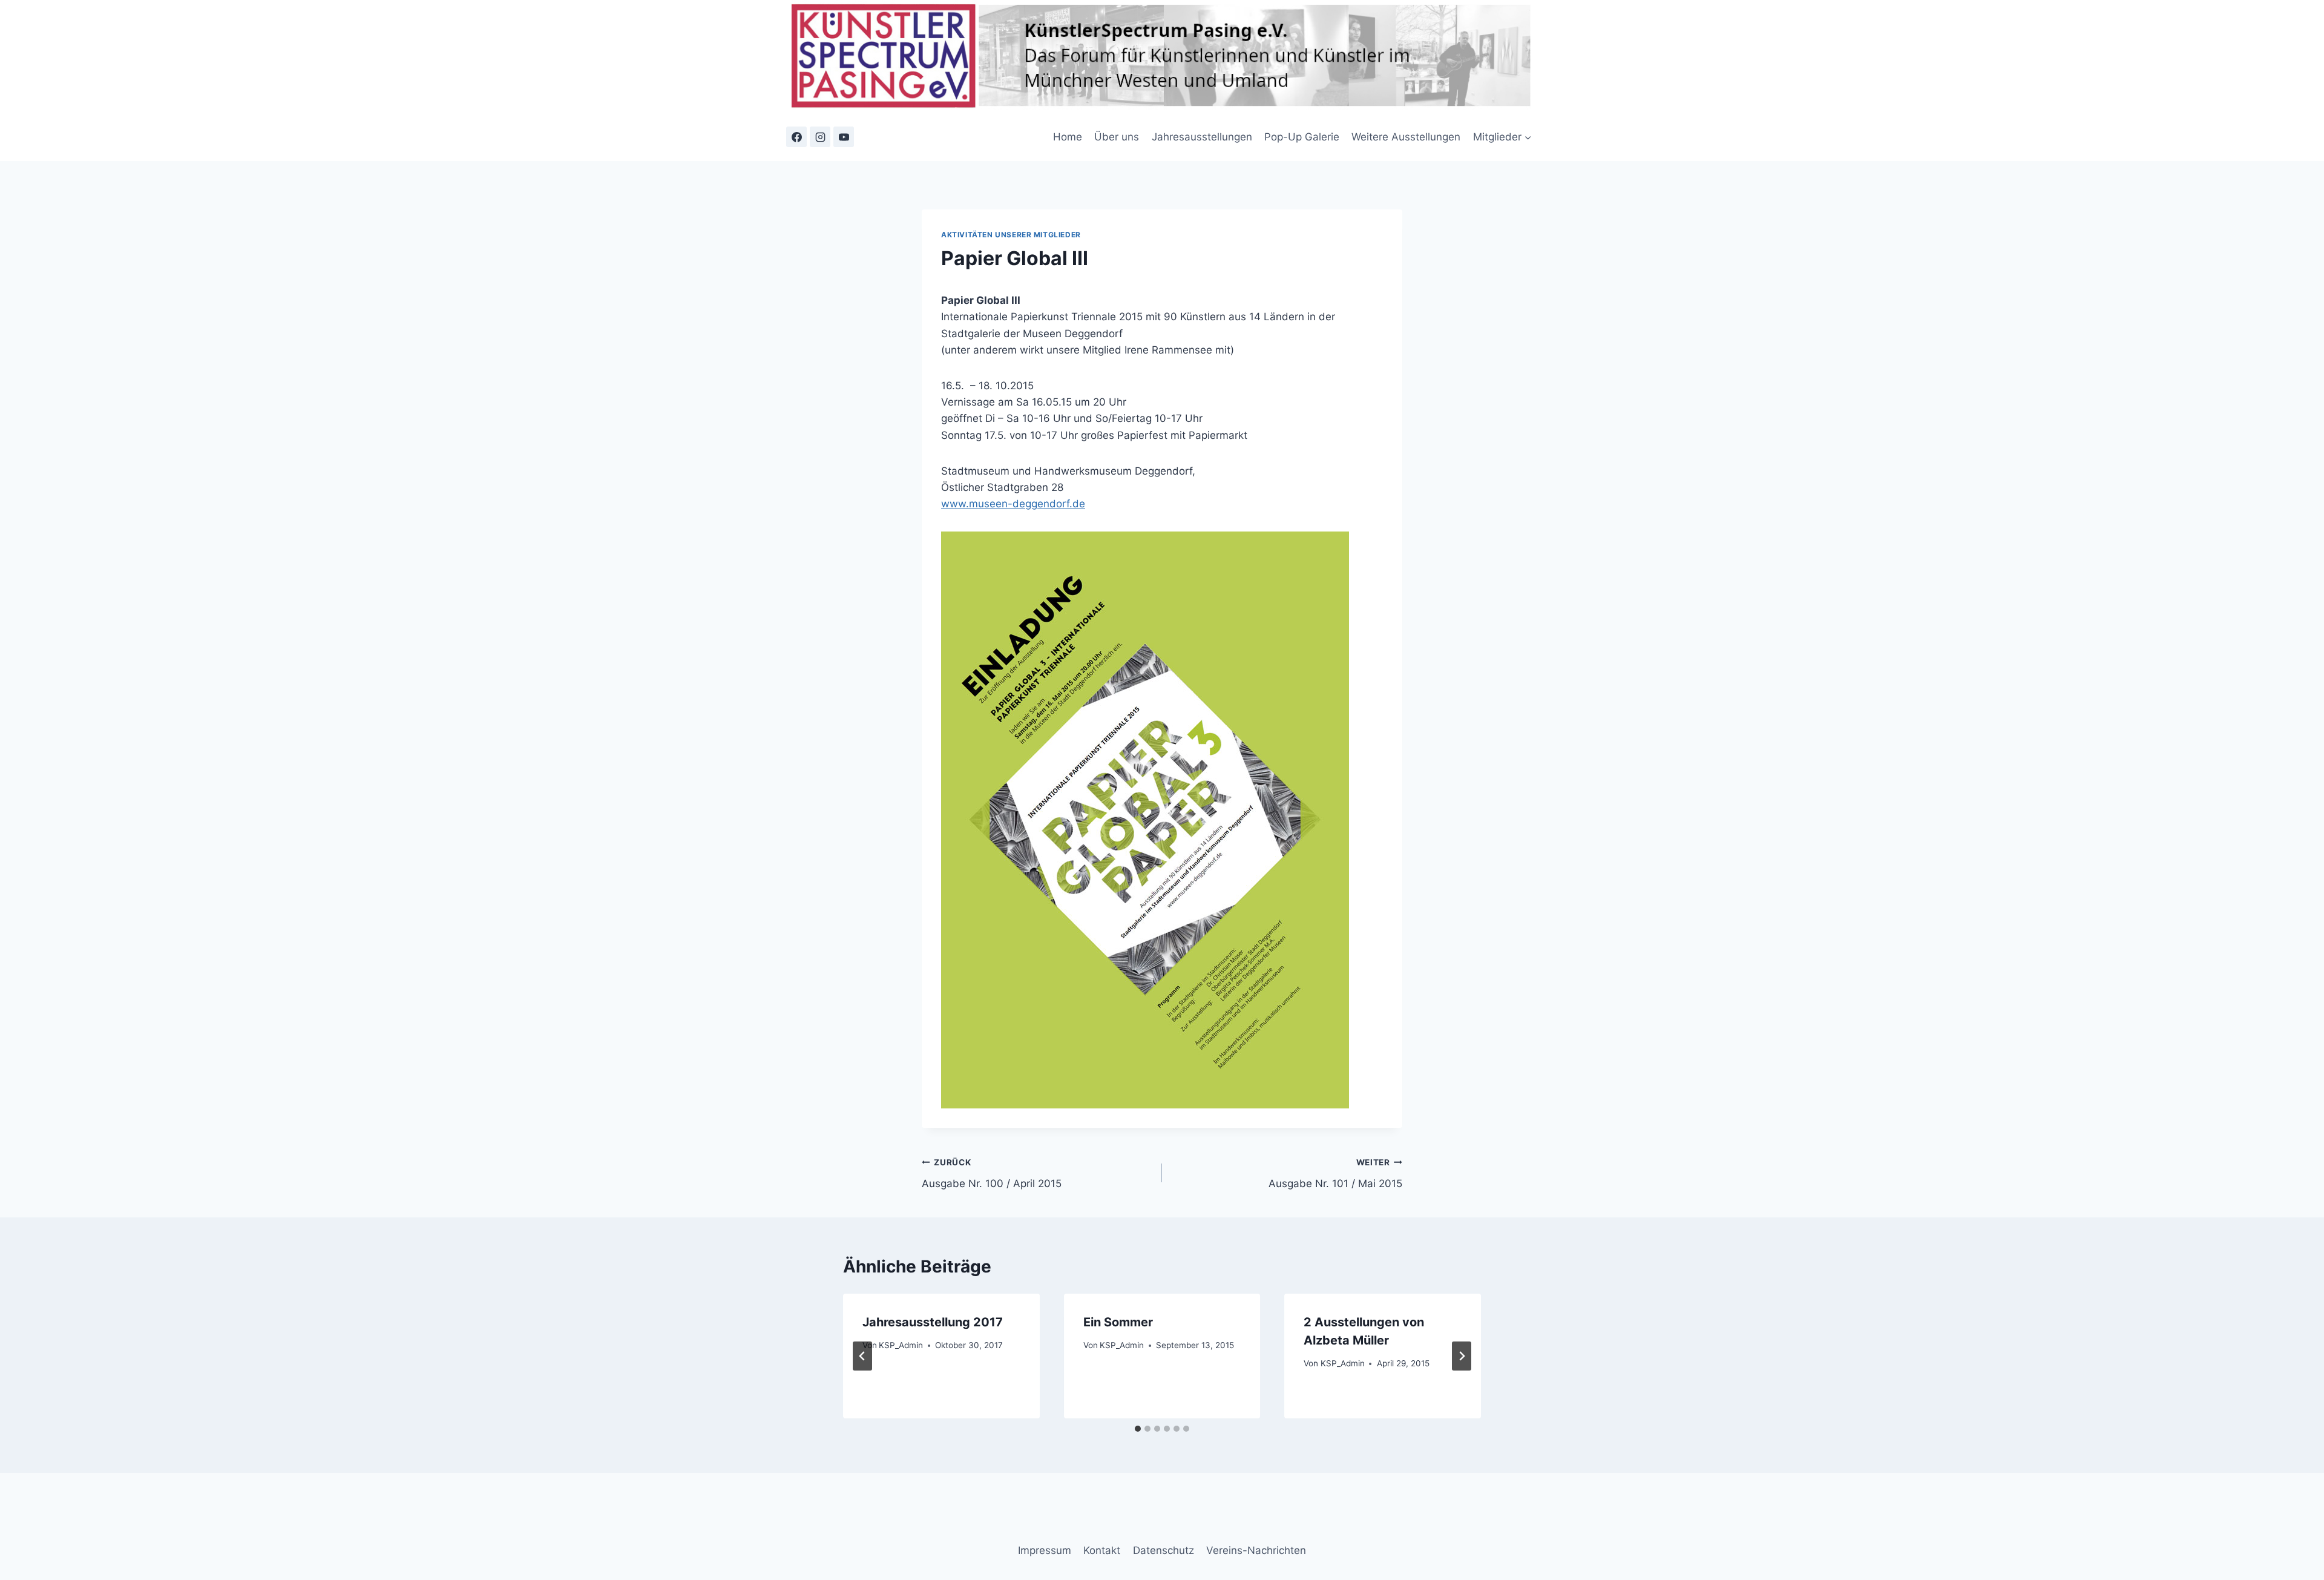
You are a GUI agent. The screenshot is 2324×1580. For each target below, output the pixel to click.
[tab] (1138, 1429)
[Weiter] (1462, 1356)
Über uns (1117, 137)
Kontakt (1102, 1550)
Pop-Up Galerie (1302, 137)
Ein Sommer (1118, 1322)
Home (1068, 137)
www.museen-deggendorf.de (1013, 504)
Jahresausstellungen (1202, 137)
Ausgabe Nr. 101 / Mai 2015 (1335, 1173)
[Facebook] (796, 137)
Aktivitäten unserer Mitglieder (1011, 235)
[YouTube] (844, 137)
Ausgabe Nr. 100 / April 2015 (992, 1173)
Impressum (1045, 1550)
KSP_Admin (901, 1345)
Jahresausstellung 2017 (933, 1322)
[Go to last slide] (862, 1356)
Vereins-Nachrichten (1256, 1550)
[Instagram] (820, 137)
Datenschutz (1164, 1550)
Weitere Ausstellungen (1406, 137)
